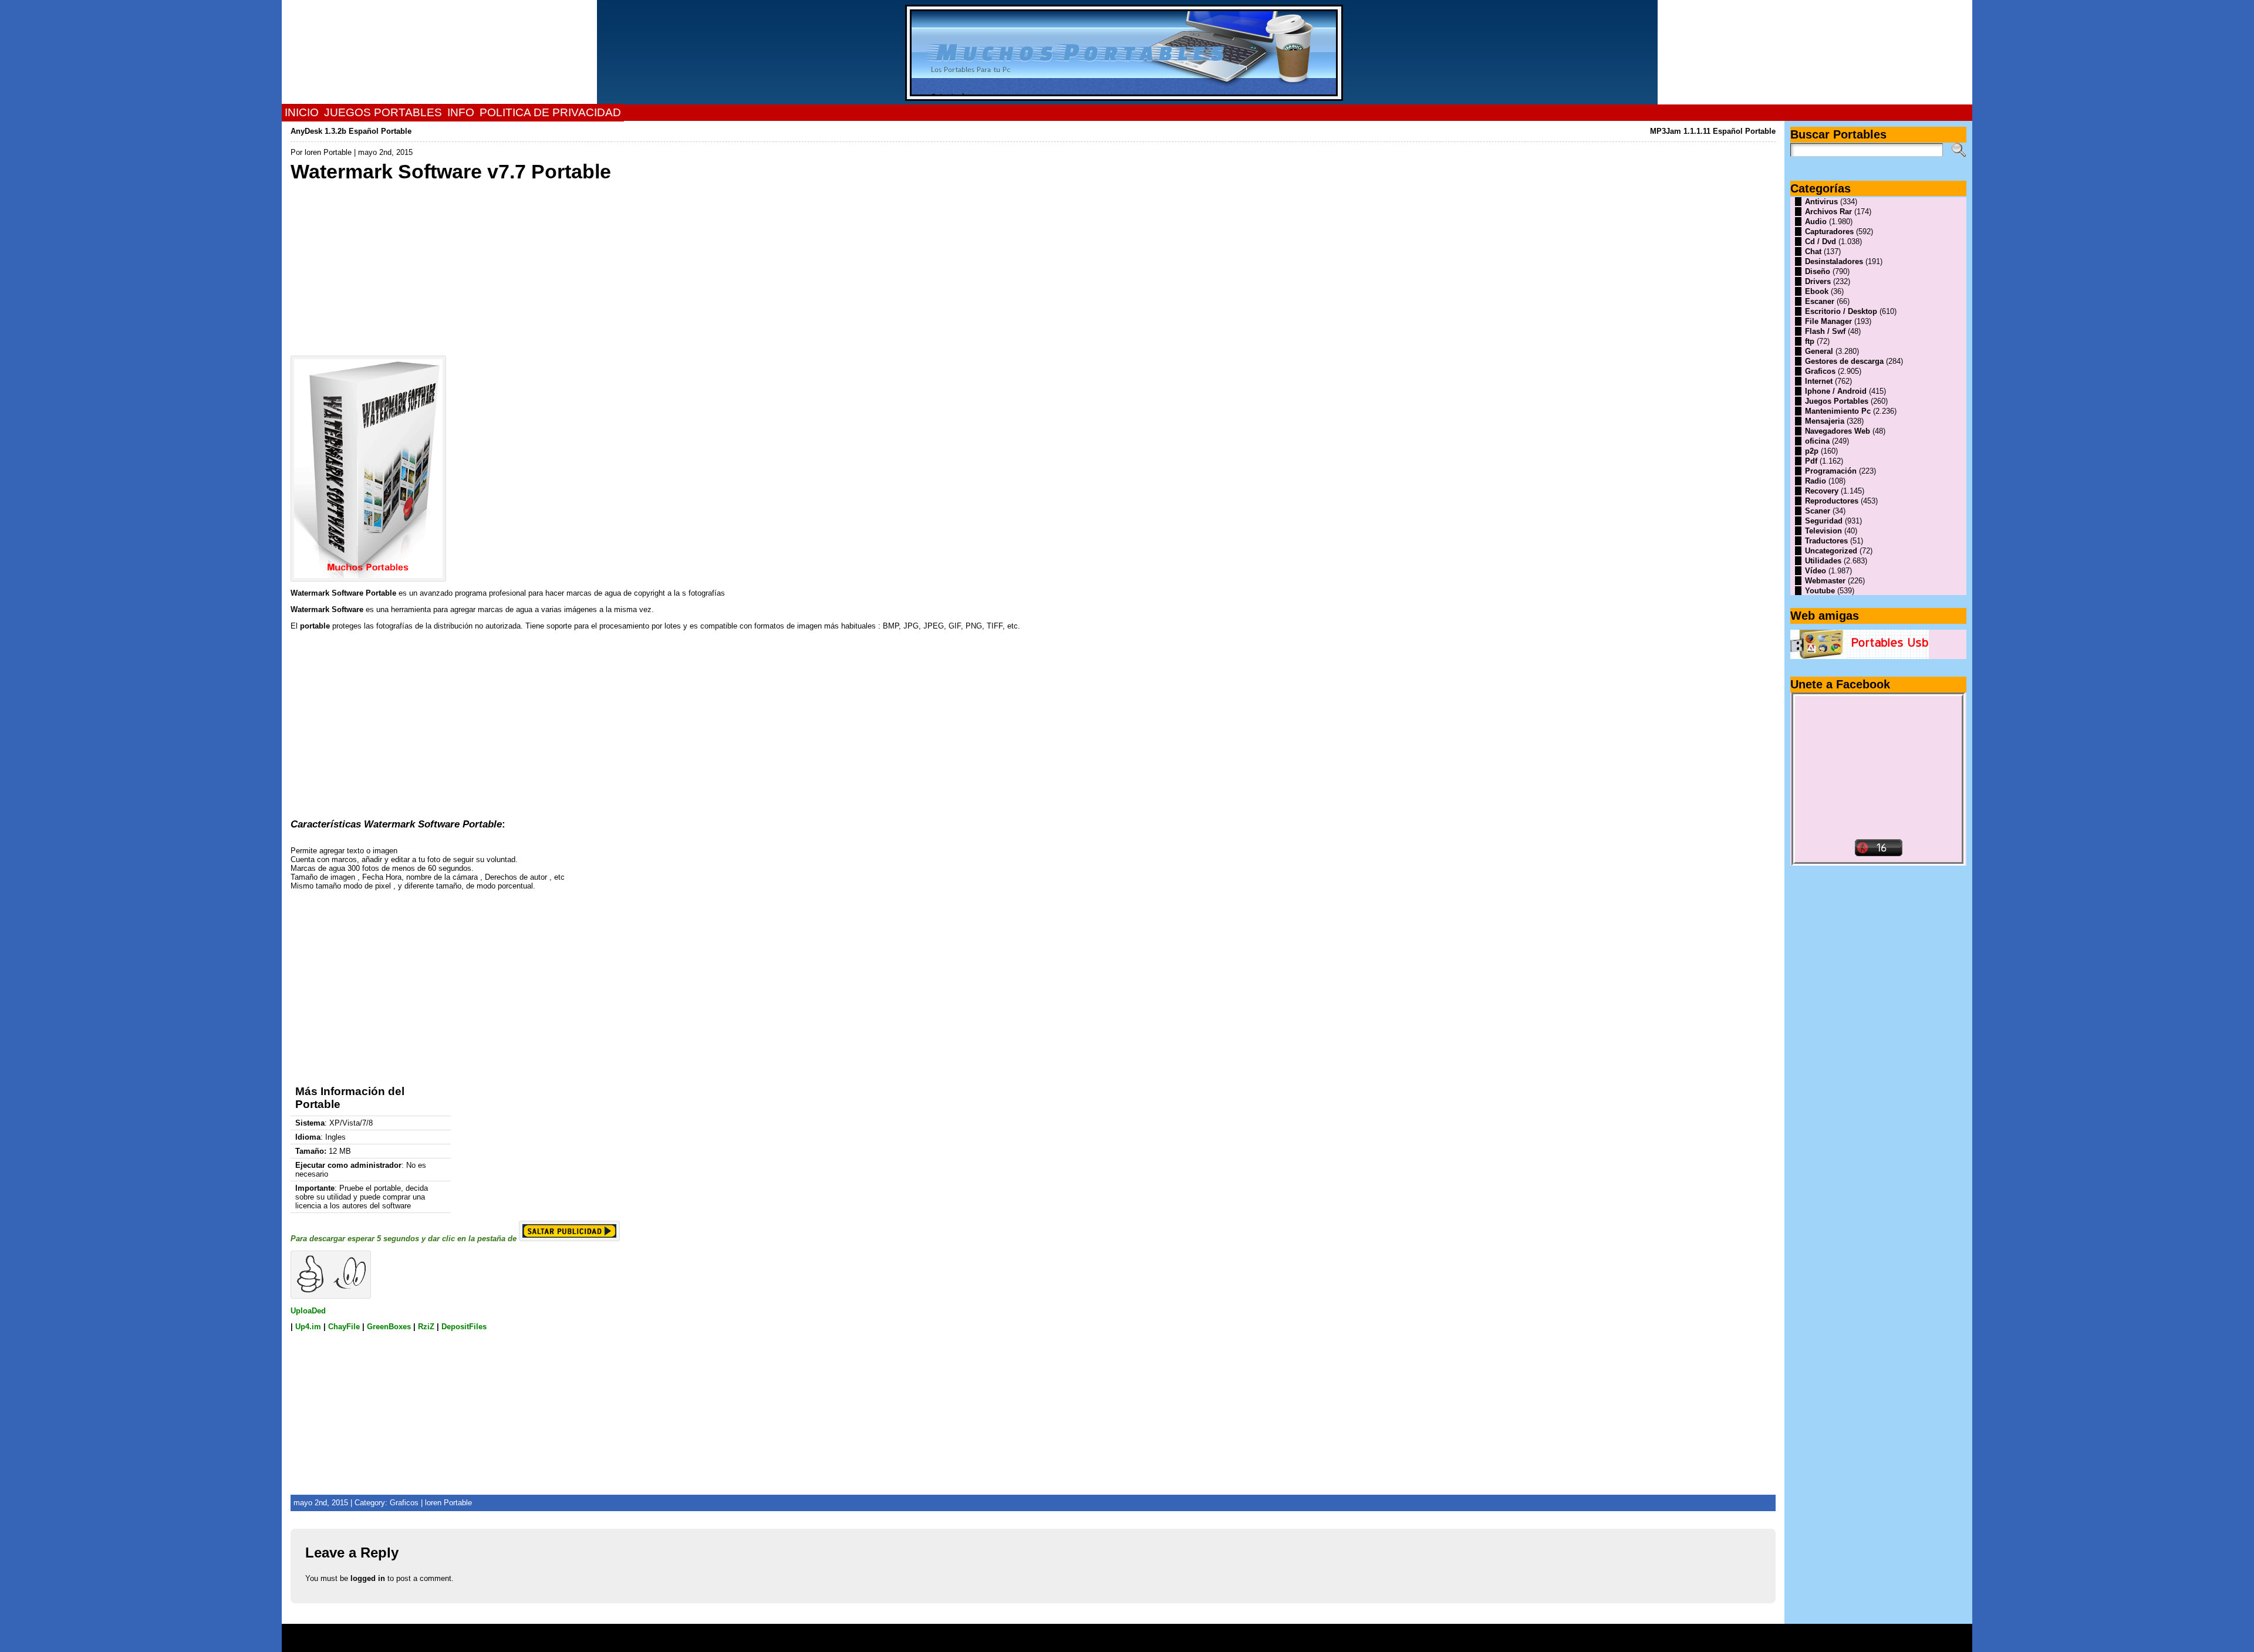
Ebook (1817, 291)
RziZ (426, 1327)
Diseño (1818, 271)
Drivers (1818, 281)
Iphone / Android (1836, 391)
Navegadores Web (1838, 431)
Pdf (1811, 461)
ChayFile (344, 1327)
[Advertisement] (643, 266)
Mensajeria (1825, 421)
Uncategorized (1831, 551)
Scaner (1818, 511)
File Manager (1828, 321)
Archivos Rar (1828, 212)
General (1819, 351)
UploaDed (308, 1311)
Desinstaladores (1834, 261)
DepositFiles (464, 1327)
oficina (1817, 441)
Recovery (1822, 491)
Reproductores (1832, 501)
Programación (1831, 471)
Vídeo (1816, 571)
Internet (1819, 381)
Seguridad (1824, 521)
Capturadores (1829, 232)
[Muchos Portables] (1127, 52)
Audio (1816, 222)
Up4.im (308, 1327)
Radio (1816, 481)
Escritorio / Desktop (1841, 311)
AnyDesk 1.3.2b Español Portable (351, 131)
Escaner (1820, 301)
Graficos (404, 1503)
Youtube (1820, 591)
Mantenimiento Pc (1838, 411)
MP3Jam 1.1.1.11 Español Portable (1713, 131)
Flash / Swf (1825, 331)
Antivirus (1821, 202)
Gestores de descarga (1844, 361)
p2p (1812, 451)
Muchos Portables (1122, 1634)
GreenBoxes (389, 1327)
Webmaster (1825, 581)
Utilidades (1823, 561)
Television (1823, 531)
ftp (1810, 341)
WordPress (1127, 1642)
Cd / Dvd (1821, 241)
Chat (1813, 251)
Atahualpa (1169, 1642)
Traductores (1826, 541)
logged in (368, 1578)
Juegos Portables (1837, 401)
